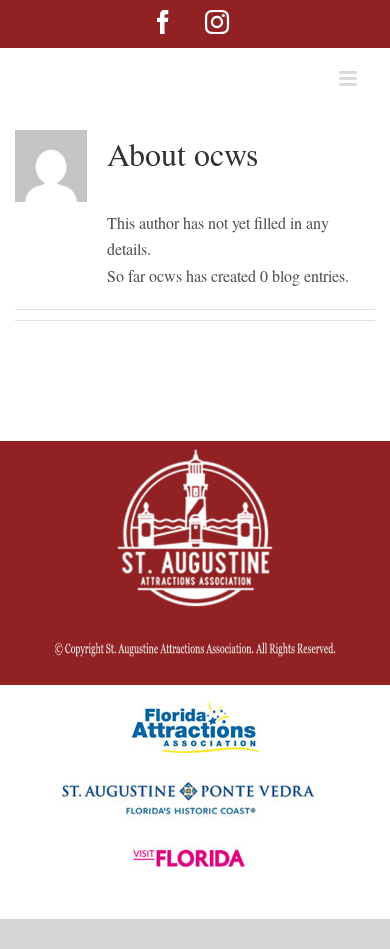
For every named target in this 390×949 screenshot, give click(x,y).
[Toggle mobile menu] (349, 78)
